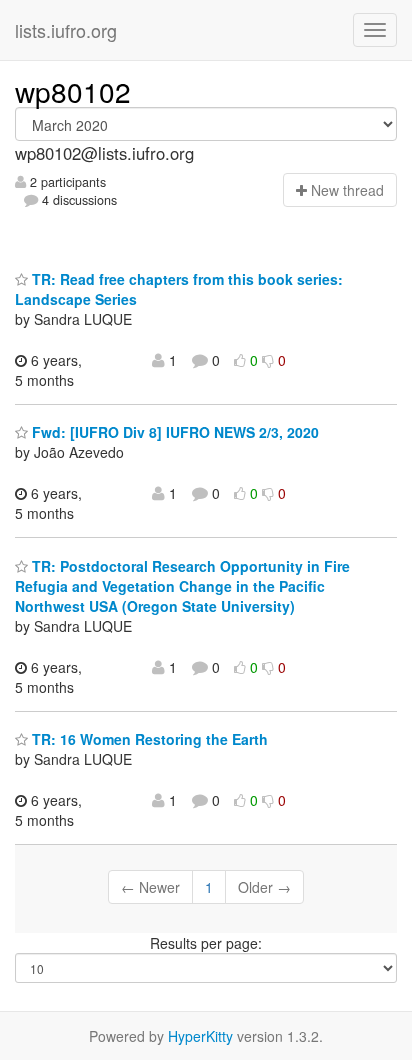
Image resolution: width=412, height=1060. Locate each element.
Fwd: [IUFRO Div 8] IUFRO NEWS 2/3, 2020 (173, 432)
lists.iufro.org (66, 30)
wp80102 (73, 91)
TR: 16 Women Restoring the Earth (148, 739)
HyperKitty (200, 1036)
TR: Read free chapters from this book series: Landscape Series (179, 289)
